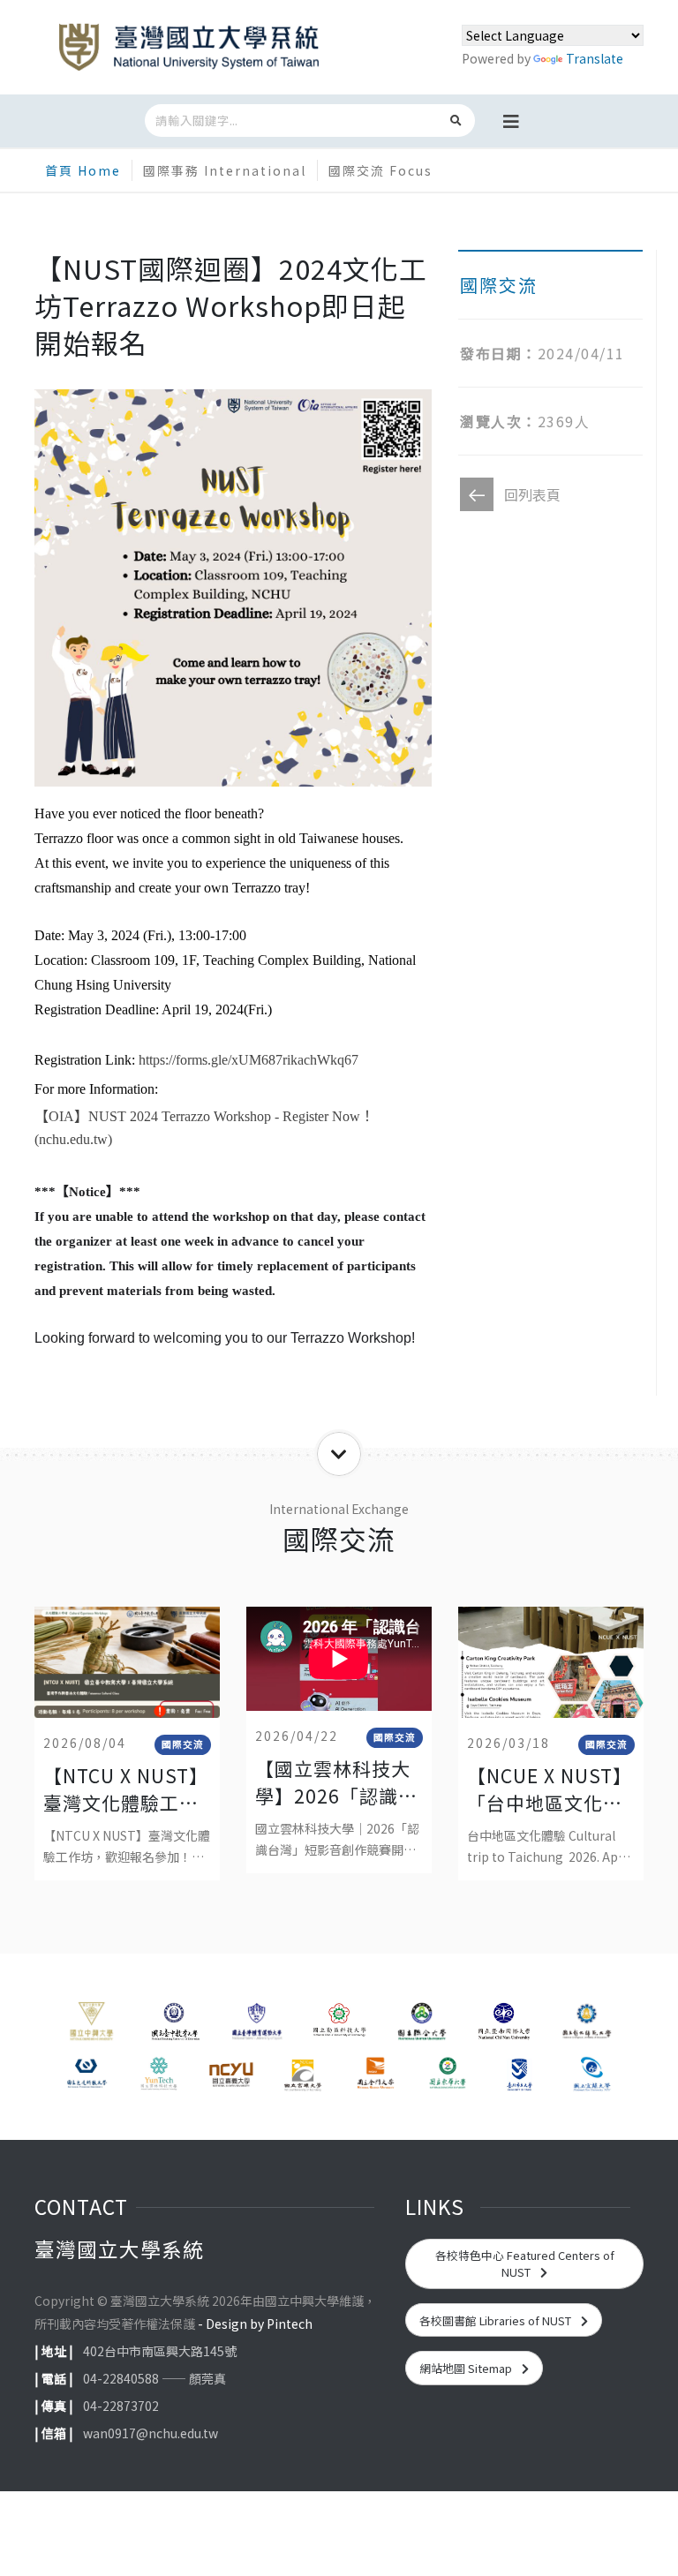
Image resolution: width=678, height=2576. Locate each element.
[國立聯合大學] (422, 2024)
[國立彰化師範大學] (587, 2024)
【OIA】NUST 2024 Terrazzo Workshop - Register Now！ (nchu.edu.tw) (204, 1128)
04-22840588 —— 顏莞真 (154, 2378)
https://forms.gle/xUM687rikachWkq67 (249, 1060)
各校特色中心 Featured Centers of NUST (525, 2263)
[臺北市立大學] (520, 2075)
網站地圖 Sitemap (467, 2368)
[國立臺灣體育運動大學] (256, 2024)
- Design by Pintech (255, 2324)
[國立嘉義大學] (231, 2075)
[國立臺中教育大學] (173, 2024)
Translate (595, 58)
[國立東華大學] (448, 2075)
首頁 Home (83, 170)
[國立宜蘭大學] (591, 2075)
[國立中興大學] (91, 2024)
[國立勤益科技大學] (339, 2024)
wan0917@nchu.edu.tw (151, 2433)
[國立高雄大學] (303, 2075)
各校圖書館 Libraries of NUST (497, 2320)
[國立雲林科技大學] (159, 2075)
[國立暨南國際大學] (504, 2024)
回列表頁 (532, 494)
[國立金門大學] (375, 2075)
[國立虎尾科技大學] (87, 2075)
